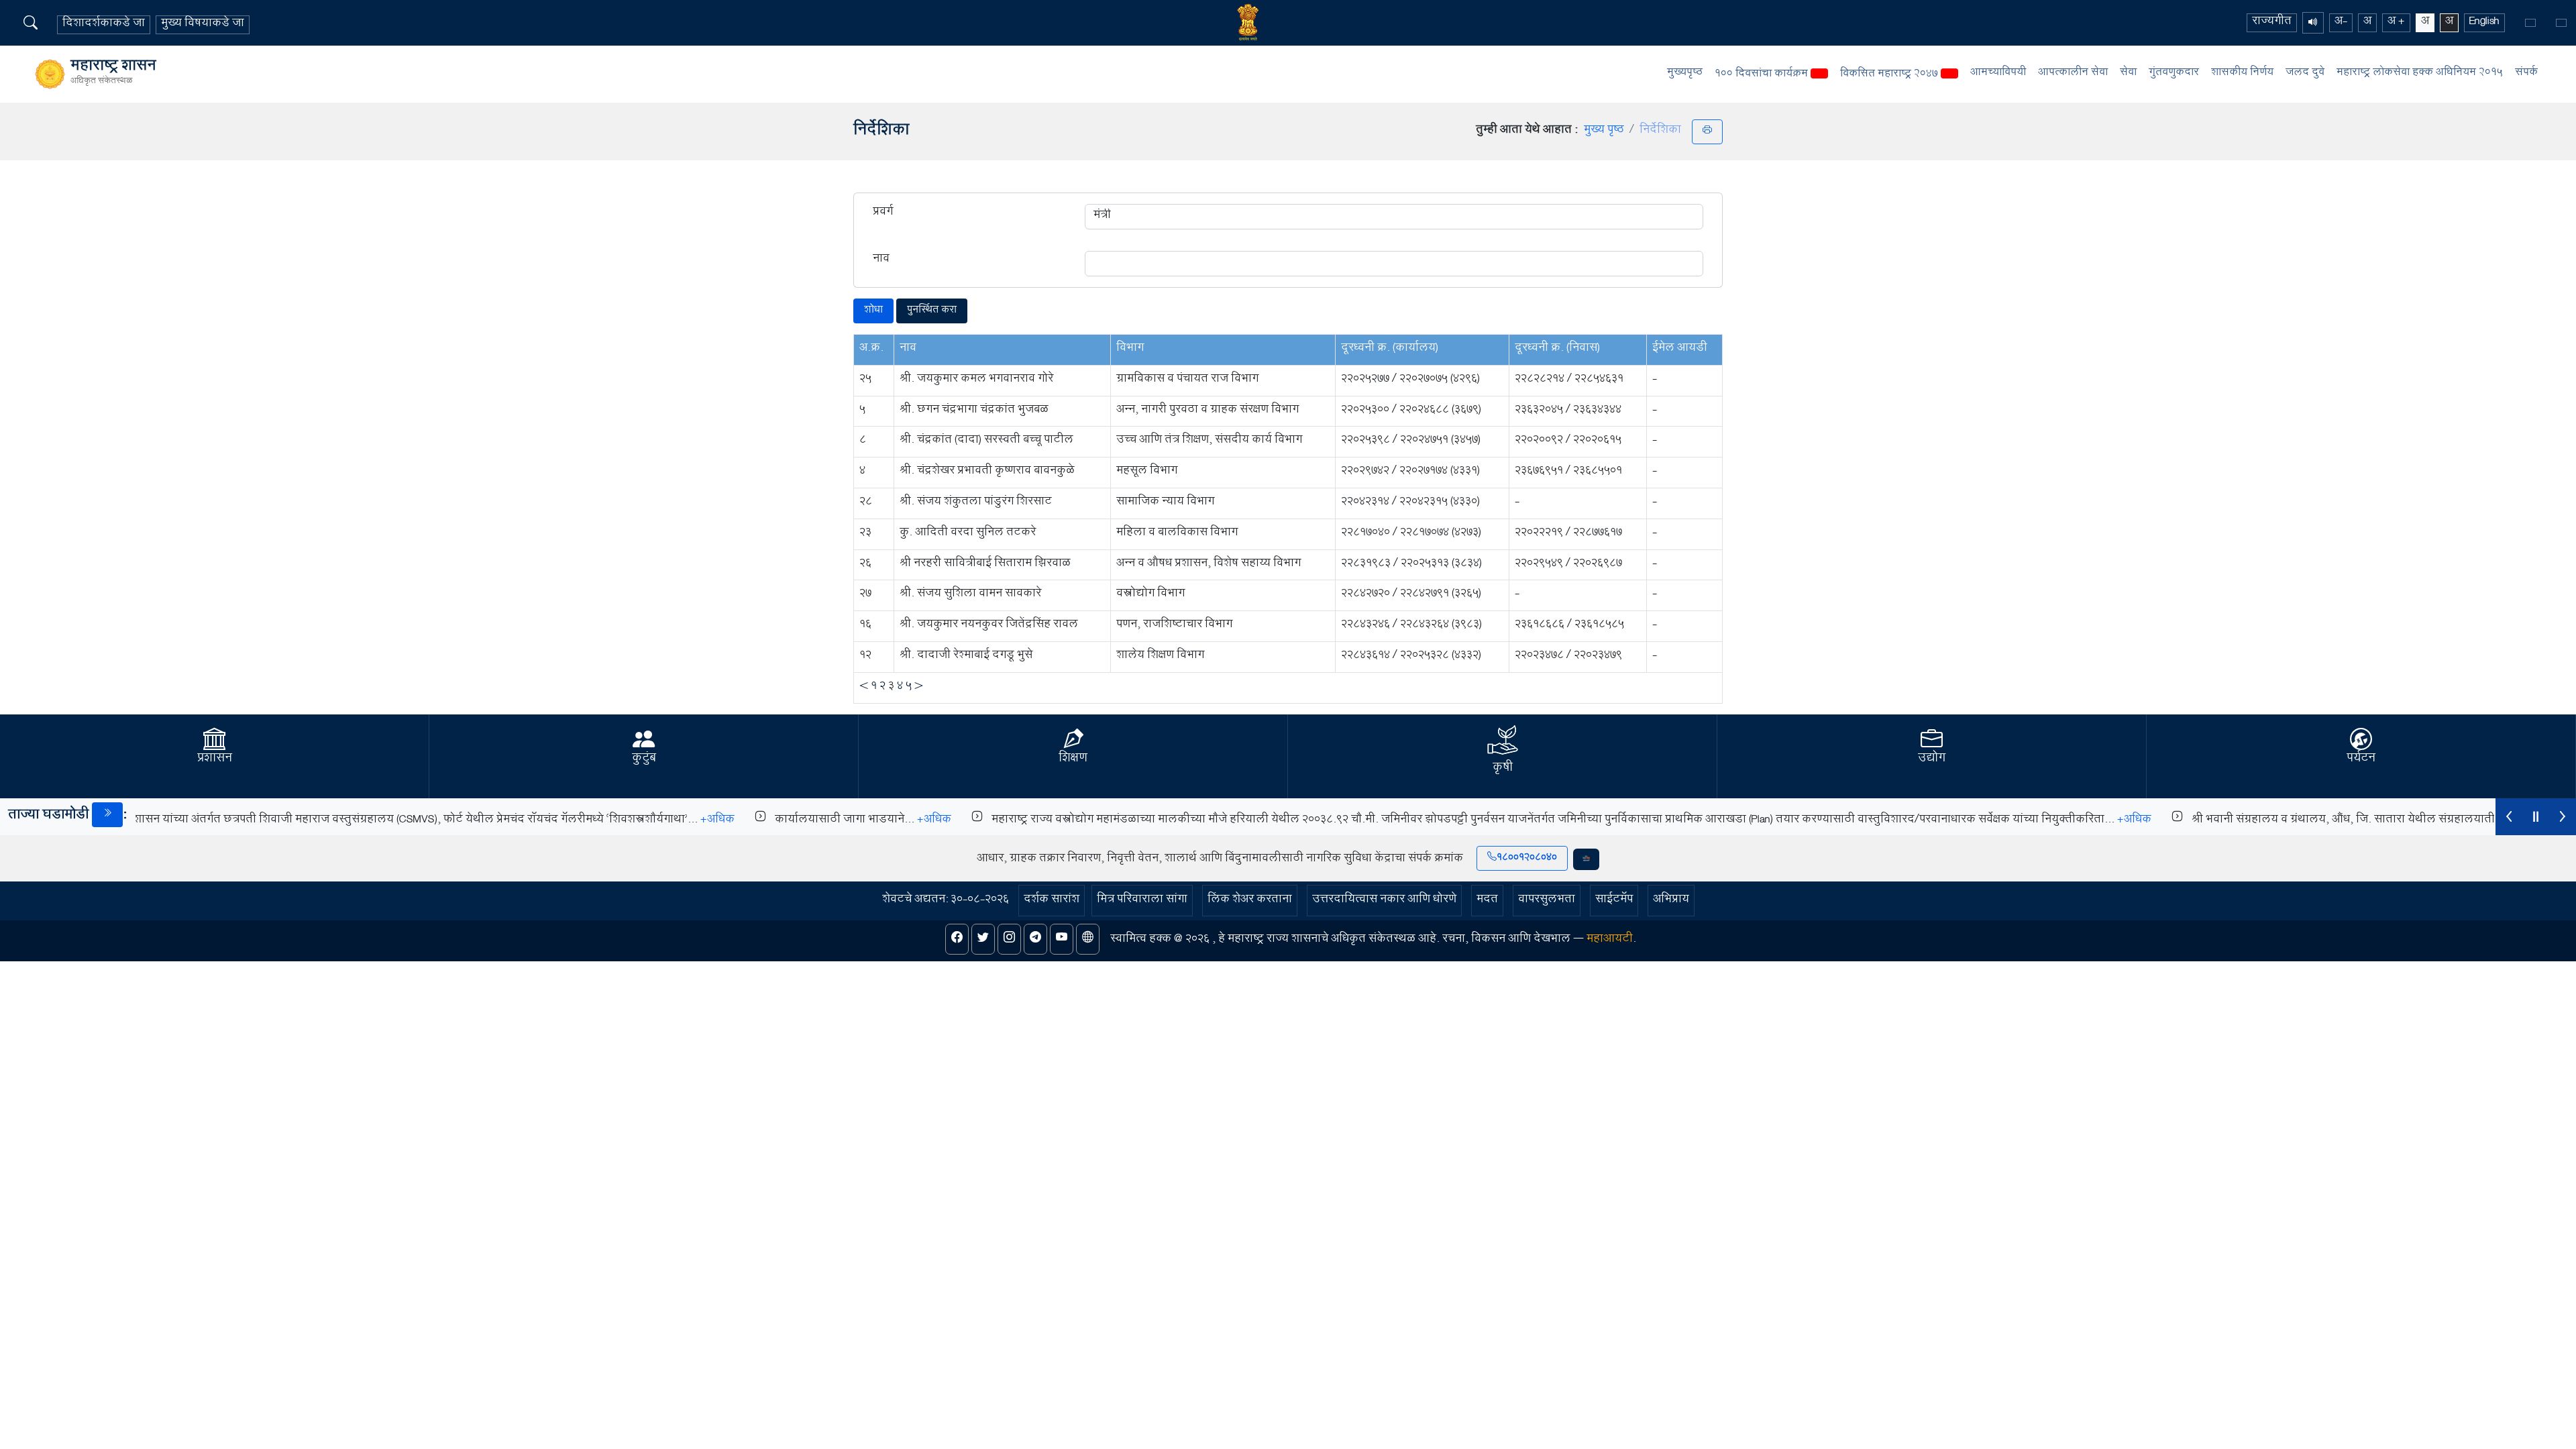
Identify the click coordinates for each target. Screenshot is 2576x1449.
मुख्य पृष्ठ (1604, 131)
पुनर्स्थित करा (932, 311)
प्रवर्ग (883, 214)
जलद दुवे (2305, 73)
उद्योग (1932, 759)
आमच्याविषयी (1998, 73)
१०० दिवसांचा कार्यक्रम (1763, 75)
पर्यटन (2361, 759)
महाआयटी (1610, 940)
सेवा (2128, 73)
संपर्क (2526, 73)
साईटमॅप (1614, 901)
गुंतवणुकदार (2174, 73)
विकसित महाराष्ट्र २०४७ (1890, 75)
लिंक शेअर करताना (1250, 901)
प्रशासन (215, 759)
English (2484, 23)
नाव (881, 261)
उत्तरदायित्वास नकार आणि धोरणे (1384, 901)
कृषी (1503, 769)
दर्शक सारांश (1052, 901)
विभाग (1130, 349)
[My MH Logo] (1586, 859)
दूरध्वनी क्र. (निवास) (1557, 349)
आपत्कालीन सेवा (2073, 73)
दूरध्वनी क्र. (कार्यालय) (1390, 349)
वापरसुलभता (1547, 901)
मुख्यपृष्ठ (1685, 73)
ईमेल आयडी (1680, 349)
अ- (2341, 23)
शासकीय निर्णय (2242, 73)
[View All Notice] (107, 815)
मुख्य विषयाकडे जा (203, 25)
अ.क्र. (871, 349)
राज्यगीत (2272, 23)
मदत (1487, 901)
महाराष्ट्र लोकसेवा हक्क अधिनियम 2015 (2420, 73)
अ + (2396, 23)
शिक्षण (1073, 759)
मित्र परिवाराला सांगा (1142, 901)
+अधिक (688, 821)
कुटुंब (644, 759)
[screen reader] (2313, 23)
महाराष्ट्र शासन (113, 74)
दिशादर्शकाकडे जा (104, 25)
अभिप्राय (1671, 901)
